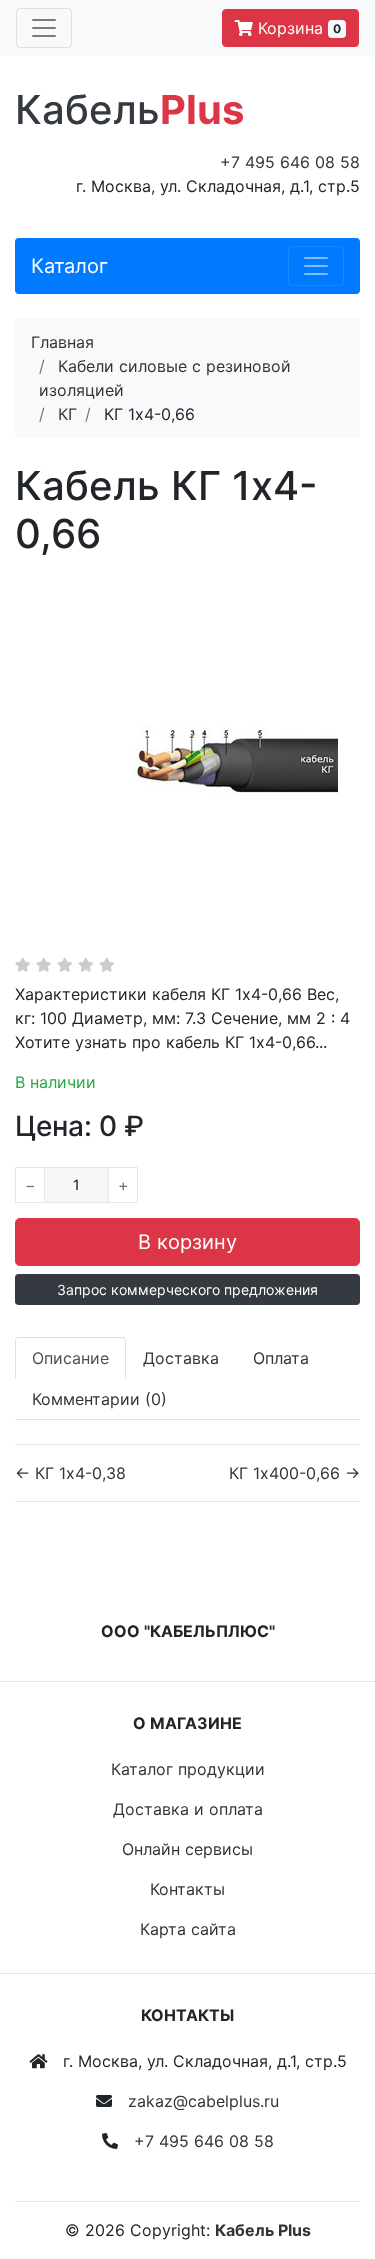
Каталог (69, 266)
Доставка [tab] (181, 1358)
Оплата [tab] (281, 1358)
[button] (187, 1289)
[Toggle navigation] (44, 28)
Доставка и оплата (188, 1809)
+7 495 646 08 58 (290, 162)
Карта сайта (188, 1929)
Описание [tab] (70, 1358)
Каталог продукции (188, 1769)
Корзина (297, 28)
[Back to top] (330, 2164)
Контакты (187, 1889)
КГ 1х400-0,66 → (294, 1473)
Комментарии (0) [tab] (99, 1399)
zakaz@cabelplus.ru (203, 2101)
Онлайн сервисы (187, 1849)
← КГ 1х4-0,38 (70, 1473)
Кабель (129, 109)
